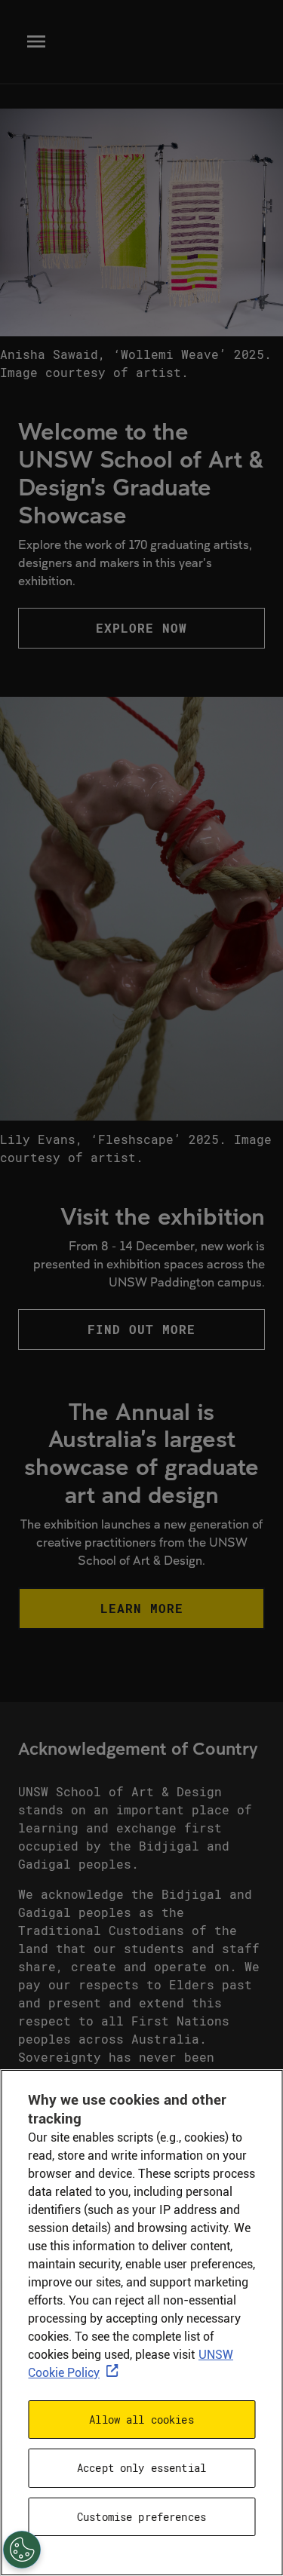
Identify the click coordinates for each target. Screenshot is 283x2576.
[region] (141, 2323)
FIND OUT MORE (141, 1329)
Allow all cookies (141, 2420)
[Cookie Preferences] (22, 2550)
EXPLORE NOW (141, 628)
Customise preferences (141, 2517)
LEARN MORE (142, 1608)
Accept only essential (141, 2468)
